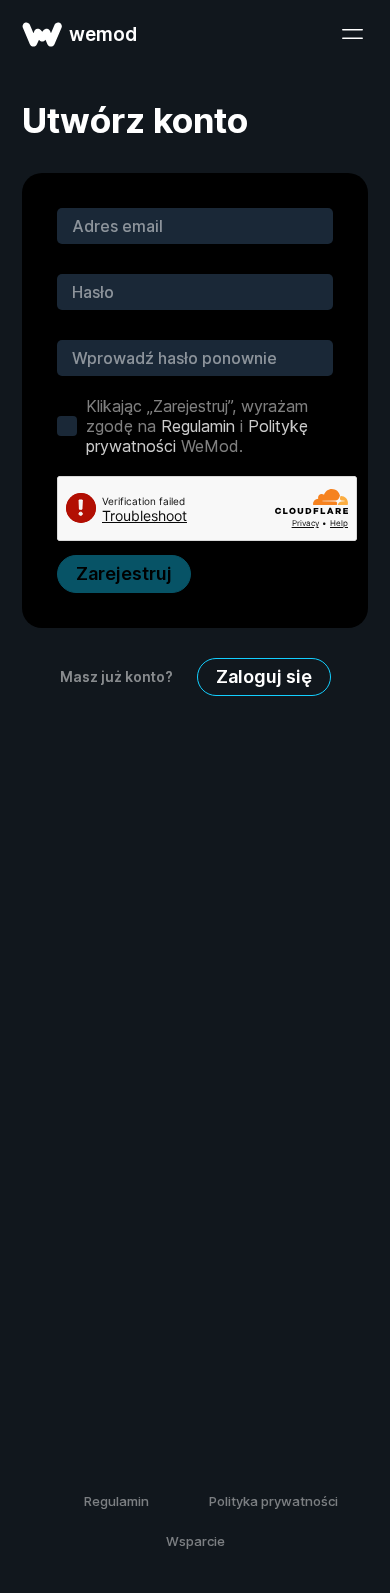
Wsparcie (195, 1541)
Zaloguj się (264, 676)
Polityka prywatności (273, 1501)
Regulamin (198, 426)
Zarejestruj (124, 573)
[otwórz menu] (352, 34)
